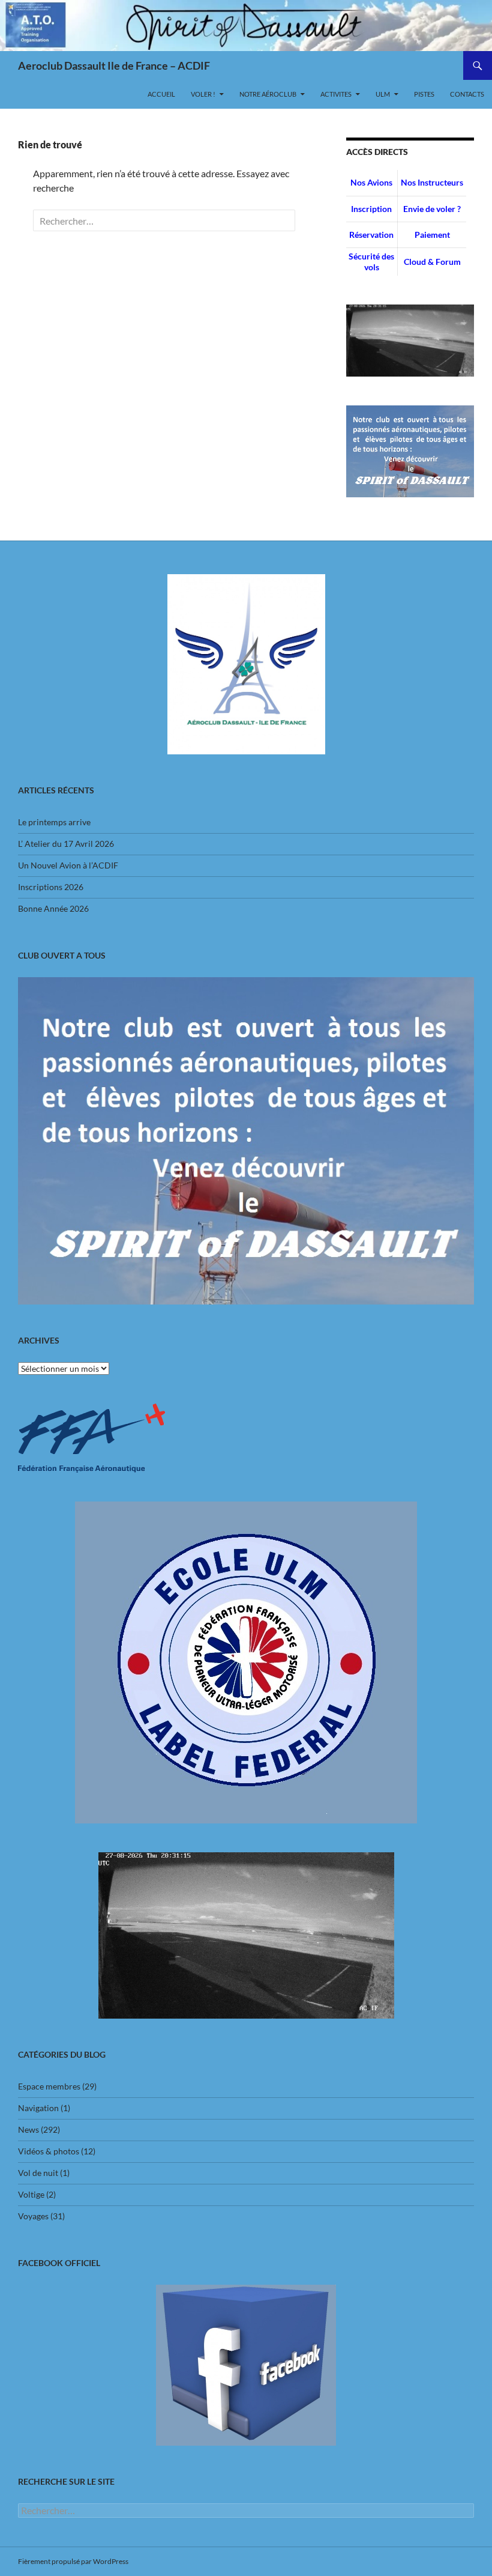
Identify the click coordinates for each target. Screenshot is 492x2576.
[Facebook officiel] (246, 2365)
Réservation (371, 235)
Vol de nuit (38, 2173)
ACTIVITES (336, 94)
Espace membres (49, 2086)
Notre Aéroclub (268, 94)
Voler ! (203, 94)
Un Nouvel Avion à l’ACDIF (68, 865)
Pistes (424, 94)
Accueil (161, 94)
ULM (383, 94)
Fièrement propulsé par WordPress (73, 2561)
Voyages (33, 2216)
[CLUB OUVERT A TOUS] (246, 1141)
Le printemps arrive (54, 822)
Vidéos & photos (49, 2151)
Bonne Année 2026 (53, 908)
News (28, 2129)
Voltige (31, 2194)
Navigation (38, 2108)
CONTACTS (467, 94)
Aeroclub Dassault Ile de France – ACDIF (114, 65)
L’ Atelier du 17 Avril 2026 (66, 844)
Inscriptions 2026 (51, 887)
